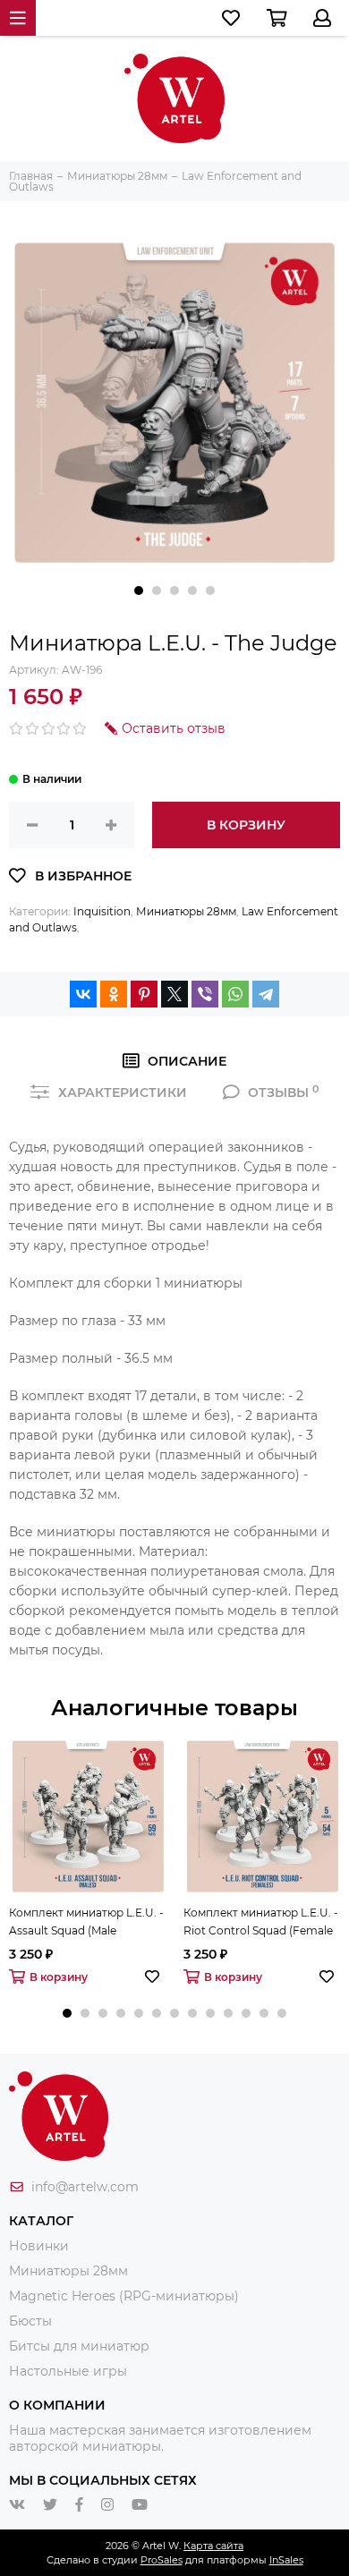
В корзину (246, 825)
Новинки (39, 2246)
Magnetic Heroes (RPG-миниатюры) (124, 2296)
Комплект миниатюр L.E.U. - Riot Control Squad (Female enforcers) (261, 1923)
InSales (286, 2560)
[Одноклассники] (114, 994)
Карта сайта (213, 2546)
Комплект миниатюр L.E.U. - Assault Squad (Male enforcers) (86, 1923)
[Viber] (205, 994)
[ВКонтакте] (83, 994)
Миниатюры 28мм (186, 911)
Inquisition (102, 911)
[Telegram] (266, 994)
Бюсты (30, 2321)
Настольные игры (68, 2371)
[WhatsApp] (235, 994)
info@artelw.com (85, 2187)
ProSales (162, 2560)
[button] (139, 591)
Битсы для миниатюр (79, 2346)
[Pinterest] (144, 994)
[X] (174, 994)
